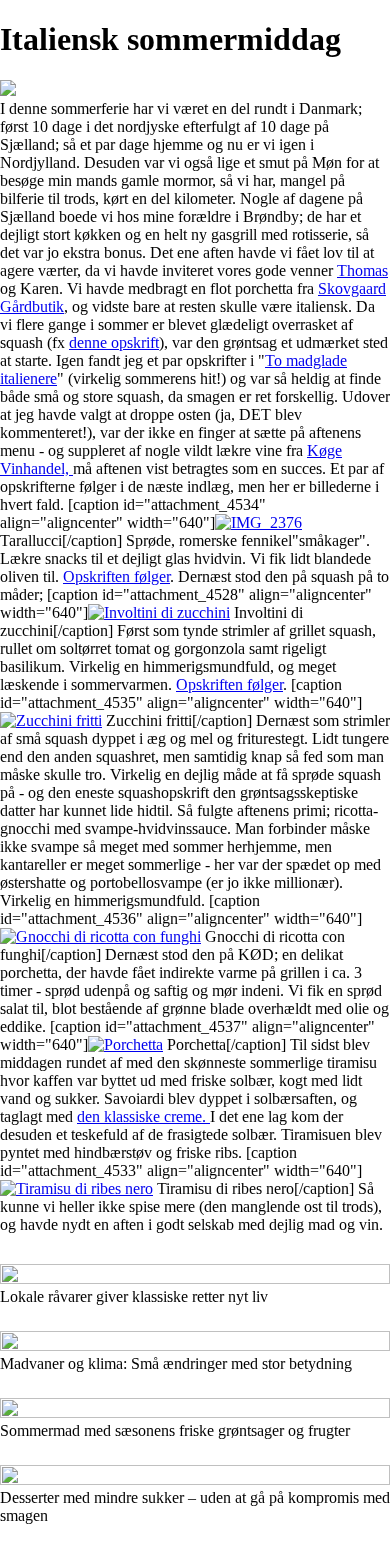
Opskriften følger (116, 576)
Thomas (362, 270)
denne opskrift (114, 342)
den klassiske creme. (143, 1116)
